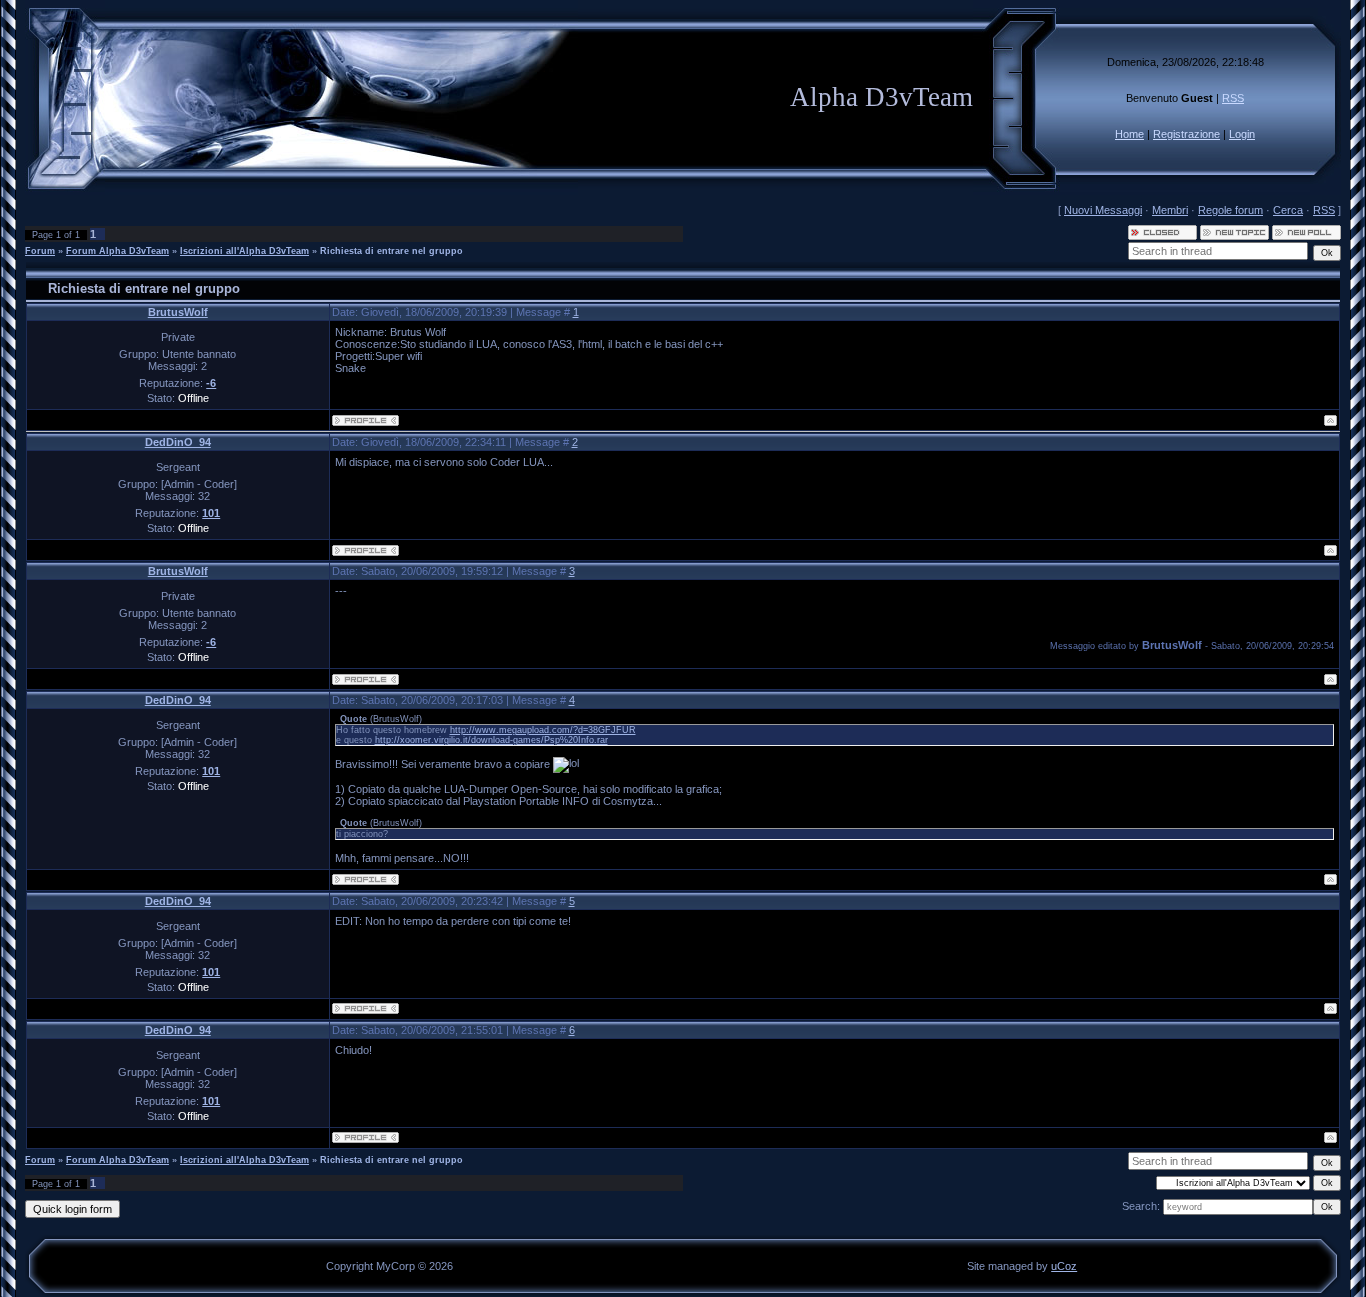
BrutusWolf (178, 312)
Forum (40, 251)
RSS (1233, 98)
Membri (1170, 210)
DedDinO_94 (178, 442)
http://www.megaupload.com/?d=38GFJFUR (543, 730)
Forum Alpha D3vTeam (117, 251)
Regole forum (1230, 210)
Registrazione (1186, 134)
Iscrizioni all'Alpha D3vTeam (244, 251)
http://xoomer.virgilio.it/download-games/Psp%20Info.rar (491, 740)
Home (1129, 134)
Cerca (1288, 210)
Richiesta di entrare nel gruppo (391, 251)
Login (1242, 134)
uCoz (1064, 1266)
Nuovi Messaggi (1103, 210)
